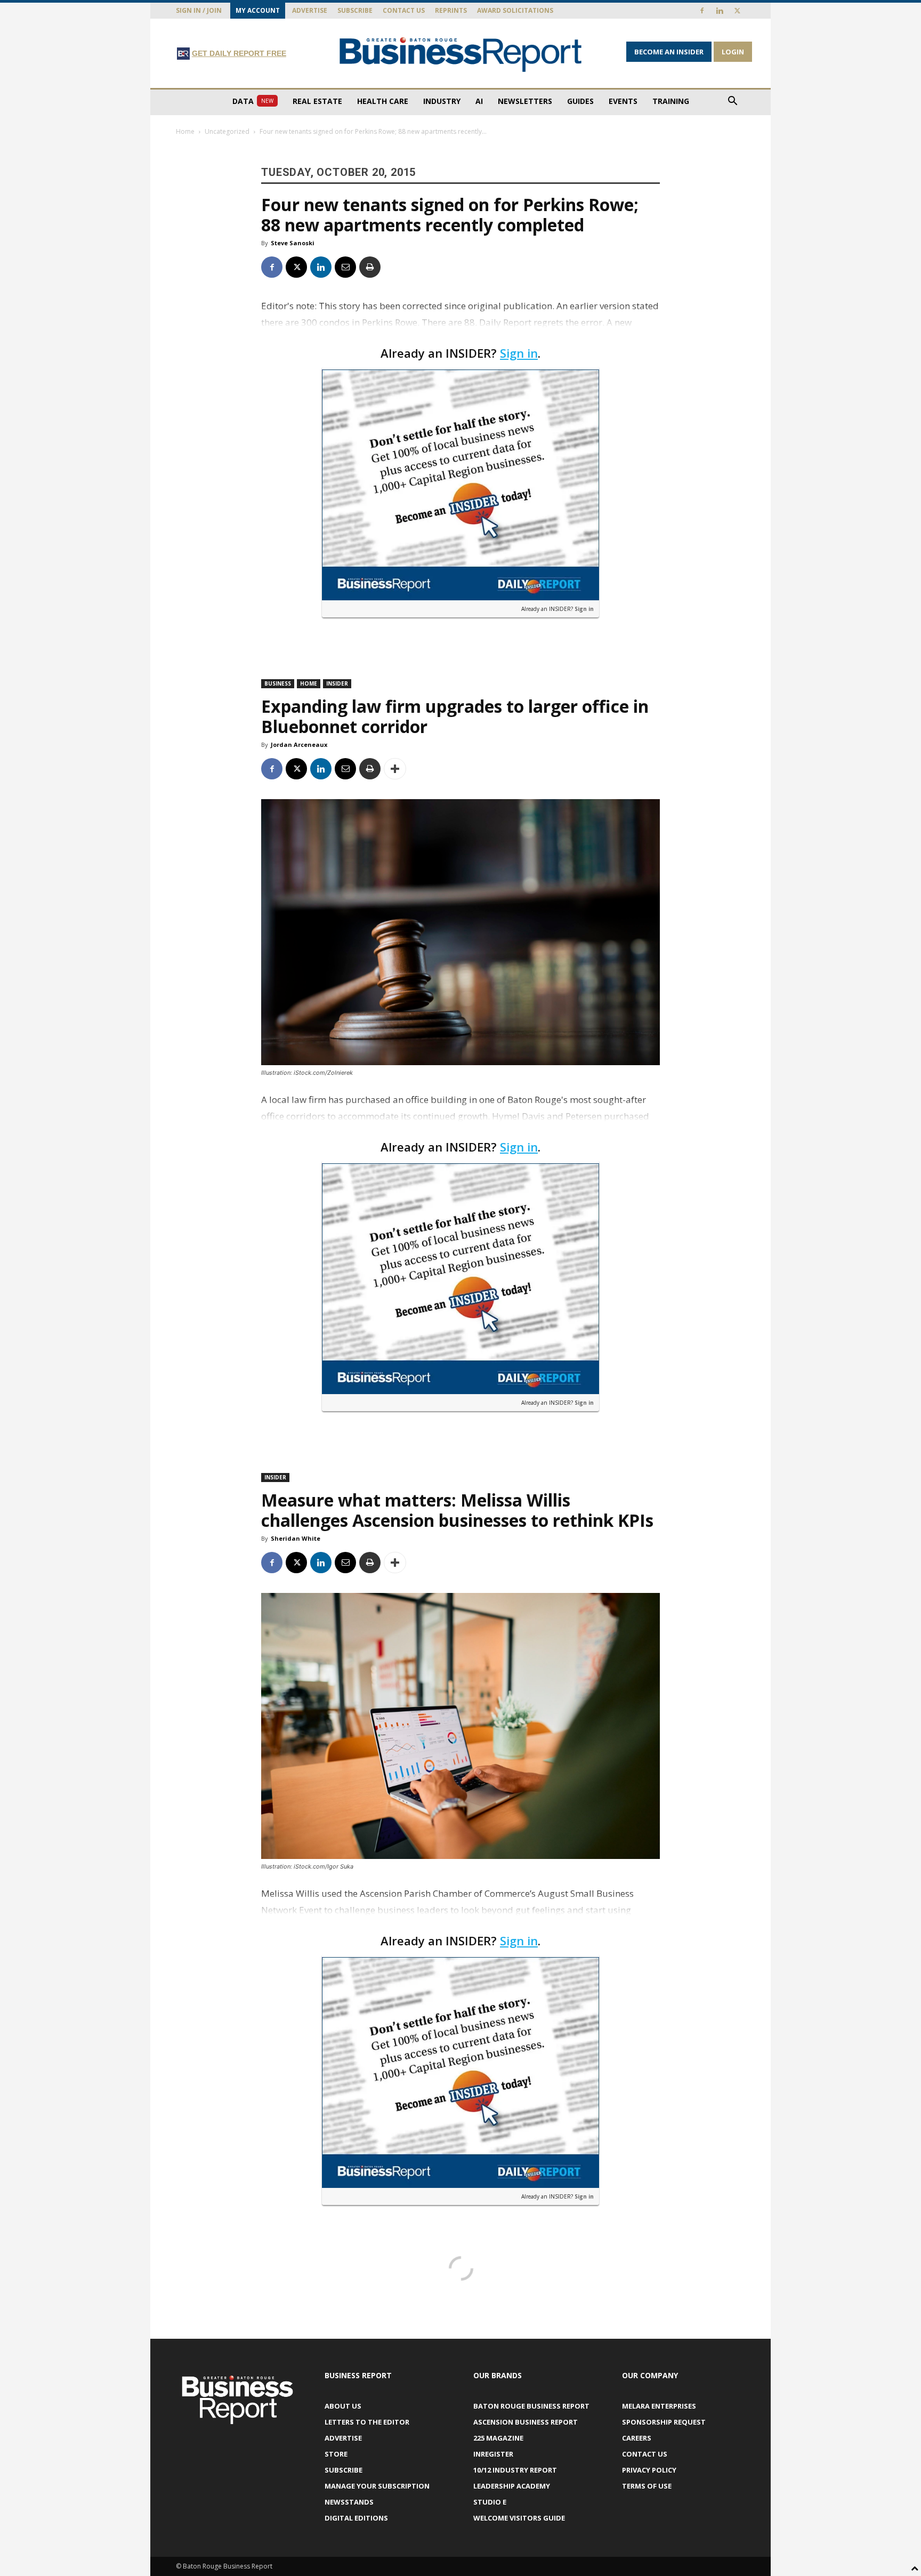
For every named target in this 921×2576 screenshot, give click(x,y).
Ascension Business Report (526, 2422)
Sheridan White (296, 1538)
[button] (732, 102)
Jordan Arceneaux (299, 744)
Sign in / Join (199, 10)
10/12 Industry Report (515, 2470)
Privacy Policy (649, 2470)
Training (671, 101)
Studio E (490, 2502)
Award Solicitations (515, 10)
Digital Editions (356, 2518)
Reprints (451, 10)
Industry (442, 101)
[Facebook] (702, 11)
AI (479, 101)
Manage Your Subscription (377, 2486)
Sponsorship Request (664, 2422)
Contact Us (404, 10)
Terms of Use (647, 2486)
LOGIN (733, 52)
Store (336, 2454)
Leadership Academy (512, 2486)
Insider (337, 683)
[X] (737, 11)
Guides (580, 101)
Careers (637, 2438)
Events (623, 101)
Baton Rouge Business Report (531, 2406)
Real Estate (317, 101)
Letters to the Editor (367, 2422)
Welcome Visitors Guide (519, 2518)
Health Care (383, 101)
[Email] (345, 267)
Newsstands (349, 2502)
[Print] (370, 267)
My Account (258, 10)
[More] (395, 769)
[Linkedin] (720, 11)
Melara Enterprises (659, 2406)
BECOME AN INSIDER (669, 52)
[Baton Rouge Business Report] (461, 54)
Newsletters (525, 101)
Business (278, 683)
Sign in (519, 353)
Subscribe (355, 10)
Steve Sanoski (293, 243)
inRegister (493, 2454)
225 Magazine (498, 2438)
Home (185, 131)
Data (253, 101)
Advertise (310, 10)
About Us (343, 2406)
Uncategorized (227, 131)
